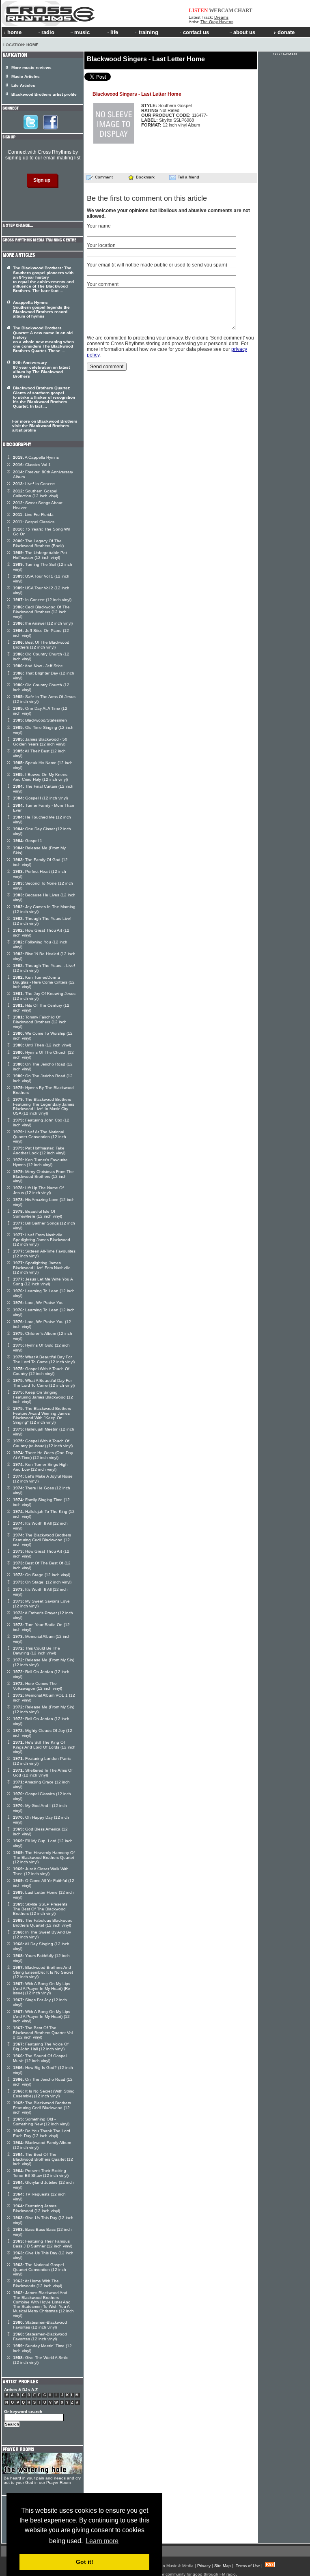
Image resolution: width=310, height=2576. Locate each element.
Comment (104, 177)
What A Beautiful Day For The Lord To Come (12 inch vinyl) (44, 1359)
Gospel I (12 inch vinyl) (40, 798)
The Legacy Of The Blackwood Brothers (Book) (38, 543)
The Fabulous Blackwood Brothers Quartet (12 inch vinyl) (43, 1923)
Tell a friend (188, 177)
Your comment (103, 284)
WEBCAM (221, 10)
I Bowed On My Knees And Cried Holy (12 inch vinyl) (40, 777)
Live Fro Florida (33, 515)
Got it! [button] (85, 2562)
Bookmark (145, 177)
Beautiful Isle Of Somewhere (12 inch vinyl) (38, 1214)
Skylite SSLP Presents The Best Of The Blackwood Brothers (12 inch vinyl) (40, 1909)
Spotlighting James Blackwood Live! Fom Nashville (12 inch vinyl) (42, 1268)
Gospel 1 (28, 841)
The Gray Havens (217, 22)
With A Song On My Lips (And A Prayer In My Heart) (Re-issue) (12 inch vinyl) (42, 1988)
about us (244, 32)
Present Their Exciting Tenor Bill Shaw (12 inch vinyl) (41, 2173)
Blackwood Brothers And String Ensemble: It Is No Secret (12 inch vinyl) (43, 1972)
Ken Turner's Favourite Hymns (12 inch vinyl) (40, 1162)
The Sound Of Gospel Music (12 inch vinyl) (40, 2058)
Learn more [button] (102, 2541)
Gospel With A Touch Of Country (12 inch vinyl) (41, 1371)
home (14, 32)
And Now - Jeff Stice (38, 666)
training (149, 32)
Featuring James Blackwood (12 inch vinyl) (37, 2208)
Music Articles (26, 76)
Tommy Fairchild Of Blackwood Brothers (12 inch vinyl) (40, 1022)
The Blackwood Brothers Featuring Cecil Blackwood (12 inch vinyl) (42, 1540)
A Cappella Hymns (36, 457)
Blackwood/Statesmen (40, 720)
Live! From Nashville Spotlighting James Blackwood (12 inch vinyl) (42, 1240)
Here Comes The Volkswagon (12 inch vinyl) (38, 1686)
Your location (101, 245)
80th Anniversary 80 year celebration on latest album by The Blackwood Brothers (41, 369)
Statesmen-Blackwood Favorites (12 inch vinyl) (40, 2325)
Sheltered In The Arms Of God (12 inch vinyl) (43, 1773)
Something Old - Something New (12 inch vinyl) (41, 2122)
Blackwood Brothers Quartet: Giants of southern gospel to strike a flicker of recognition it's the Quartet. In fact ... (44, 397)
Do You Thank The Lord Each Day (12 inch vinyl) (42, 2133)
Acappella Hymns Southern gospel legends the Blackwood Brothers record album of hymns (41, 309)
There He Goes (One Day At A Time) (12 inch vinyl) (43, 1455)
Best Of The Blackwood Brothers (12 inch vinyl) (41, 645)
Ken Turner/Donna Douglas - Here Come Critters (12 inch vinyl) (44, 982)
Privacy (204, 2566)
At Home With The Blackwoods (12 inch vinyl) (38, 2283)
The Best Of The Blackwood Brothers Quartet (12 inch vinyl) (43, 2159)
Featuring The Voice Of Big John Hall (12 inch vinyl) (41, 2046)
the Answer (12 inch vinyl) (43, 623)
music (82, 32)
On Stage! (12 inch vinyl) (42, 1582)
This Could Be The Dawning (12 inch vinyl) (37, 1651)
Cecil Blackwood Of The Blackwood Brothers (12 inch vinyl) (41, 612)
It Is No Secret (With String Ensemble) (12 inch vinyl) (44, 2094)
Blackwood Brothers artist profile (44, 94)
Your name (99, 226)
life (114, 32)
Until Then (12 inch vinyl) (42, 1045)
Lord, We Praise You (38, 1303)
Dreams (221, 17)
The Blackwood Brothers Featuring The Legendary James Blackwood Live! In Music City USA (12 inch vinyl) (44, 1106)
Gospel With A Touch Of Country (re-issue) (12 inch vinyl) (43, 1443)
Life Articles (23, 85)
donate (286, 32)
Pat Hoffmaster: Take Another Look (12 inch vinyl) (39, 1150)
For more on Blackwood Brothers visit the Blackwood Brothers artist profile (45, 426)
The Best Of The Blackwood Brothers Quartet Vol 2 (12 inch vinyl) (43, 2032)
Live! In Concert (34, 484)
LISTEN (198, 10)
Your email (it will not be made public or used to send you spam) (157, 265)
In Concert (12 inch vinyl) (42, 600)
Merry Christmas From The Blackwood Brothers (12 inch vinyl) (43, 1176)
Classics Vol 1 (32, 465)
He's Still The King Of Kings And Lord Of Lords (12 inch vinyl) (44, 1747)
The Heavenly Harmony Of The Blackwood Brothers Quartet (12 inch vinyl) (44, 1857)
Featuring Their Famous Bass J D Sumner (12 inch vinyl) (43, 2244)
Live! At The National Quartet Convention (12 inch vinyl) (40, 1137)
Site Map (223, 2566)
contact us (196, 32)
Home (32, 45)
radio (48, 32)
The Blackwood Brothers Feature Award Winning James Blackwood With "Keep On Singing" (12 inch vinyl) (42, 1415)
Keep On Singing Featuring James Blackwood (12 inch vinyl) (43, 1397)
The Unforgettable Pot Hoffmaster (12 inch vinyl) (40, 555)
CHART (243, 10)
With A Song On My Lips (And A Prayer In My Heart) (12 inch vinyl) (42, 2016)
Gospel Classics (34, 522)
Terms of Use (248, 2566)
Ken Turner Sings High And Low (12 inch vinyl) (40, 1467)
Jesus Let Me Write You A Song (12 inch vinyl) (43, 1282)
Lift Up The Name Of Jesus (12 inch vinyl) (38, 1190)
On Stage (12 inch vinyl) (42, 1575)
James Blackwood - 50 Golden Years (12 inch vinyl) (40, 742)
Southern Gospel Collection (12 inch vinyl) (36, 493)
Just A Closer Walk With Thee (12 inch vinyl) (41, 1871)
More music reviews (31, 68)
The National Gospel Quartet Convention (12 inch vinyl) (40, 2269)
